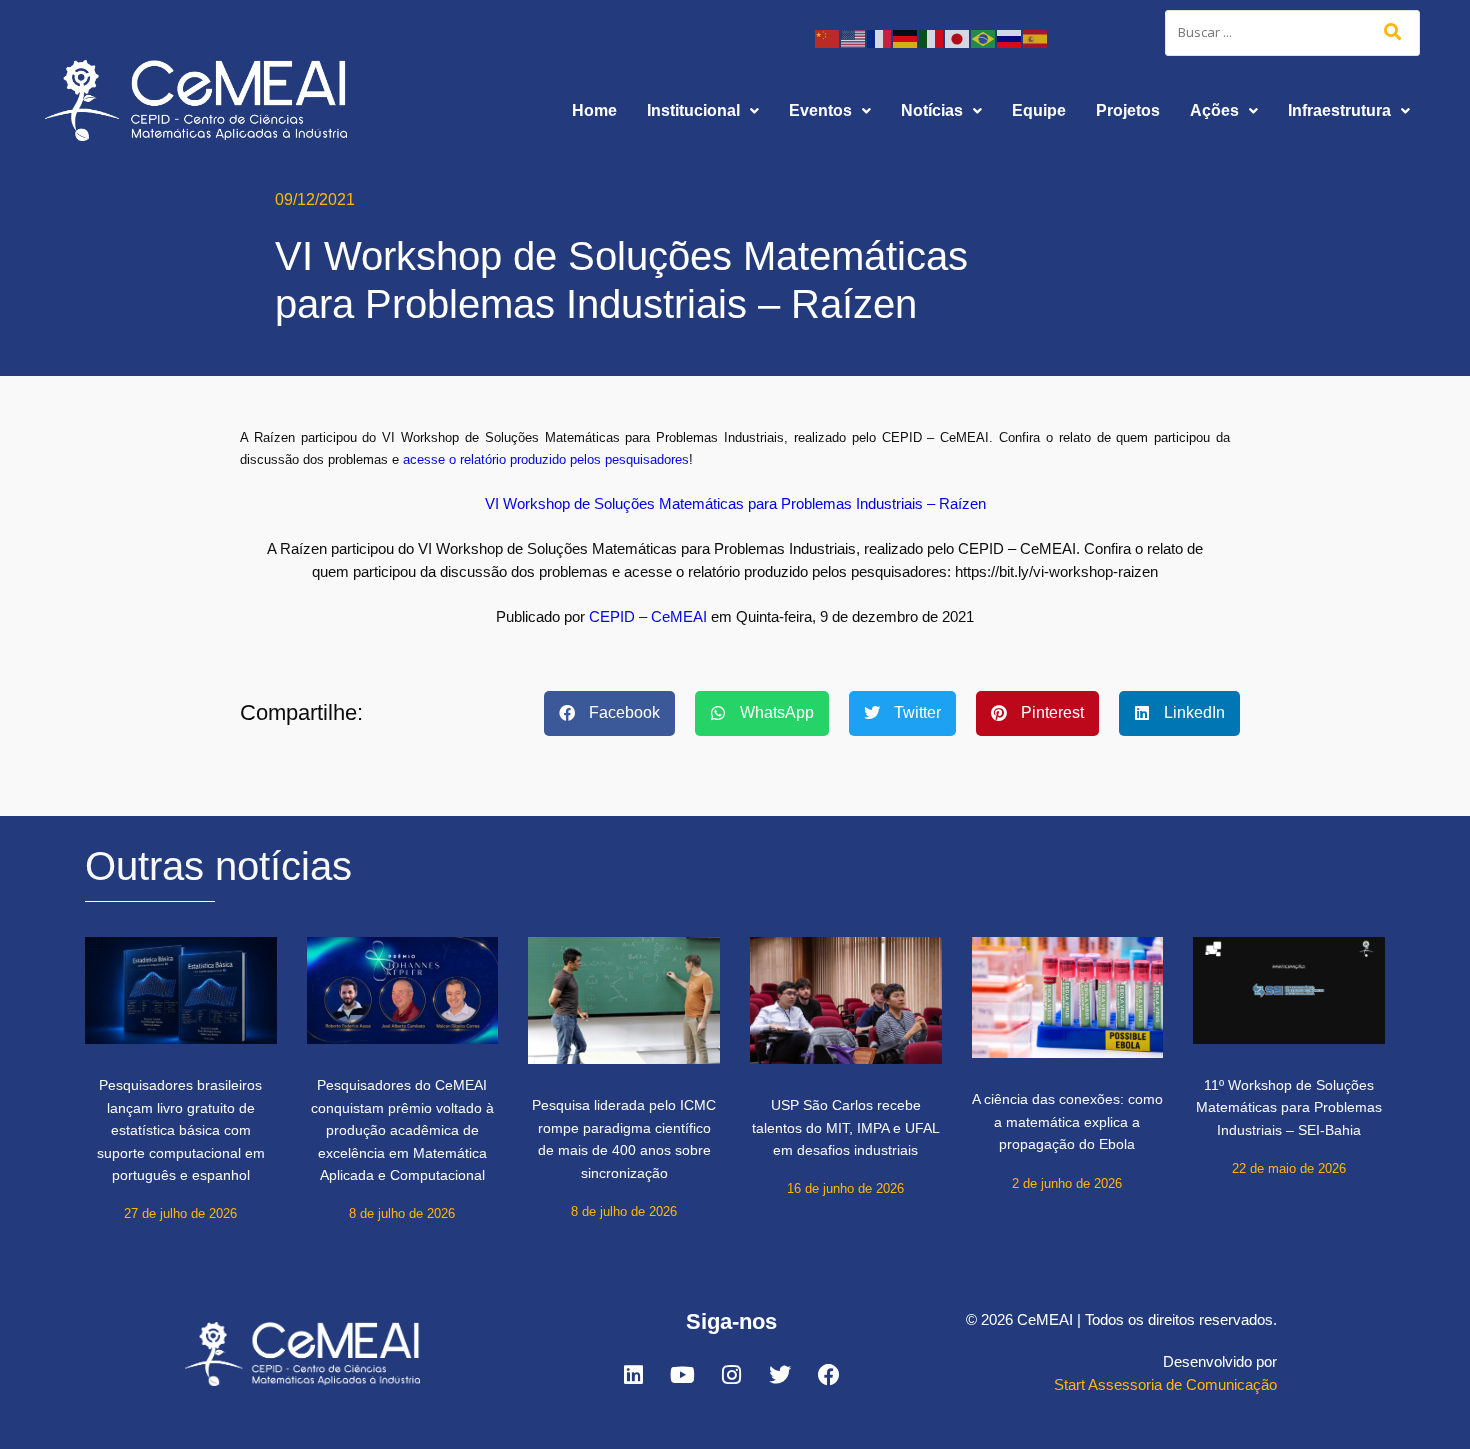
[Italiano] (932, 37)
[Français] (880, 37)
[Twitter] (780, 1375)
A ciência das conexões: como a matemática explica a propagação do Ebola (1067, 1121)
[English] (854, 37)
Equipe (1039, 110)
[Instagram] (731, 1375)
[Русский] (1010, 37)
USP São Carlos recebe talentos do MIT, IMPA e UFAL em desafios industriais (846, 1127)
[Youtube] (682, 1375)
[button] (703, 111)
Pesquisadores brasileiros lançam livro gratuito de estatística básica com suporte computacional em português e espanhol (181, 1130)
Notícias (932, 110)
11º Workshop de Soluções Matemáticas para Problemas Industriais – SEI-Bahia (1289, 1107)
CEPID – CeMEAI (648, 616)
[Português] (984, 37)
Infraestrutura (1339, 110)
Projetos (1128, 110)
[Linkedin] (633, 1375)
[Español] (1036, 37)
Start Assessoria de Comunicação (1165, 1384)
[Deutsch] (906, 37)
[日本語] (958, 37)
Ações (1214, 110)
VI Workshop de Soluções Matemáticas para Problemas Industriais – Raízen (735, 503)
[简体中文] (828, 37)
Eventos (820, 110)
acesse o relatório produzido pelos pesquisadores (546, 459)
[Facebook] (829, 1375)
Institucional (693, 110)
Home (594, 110)
